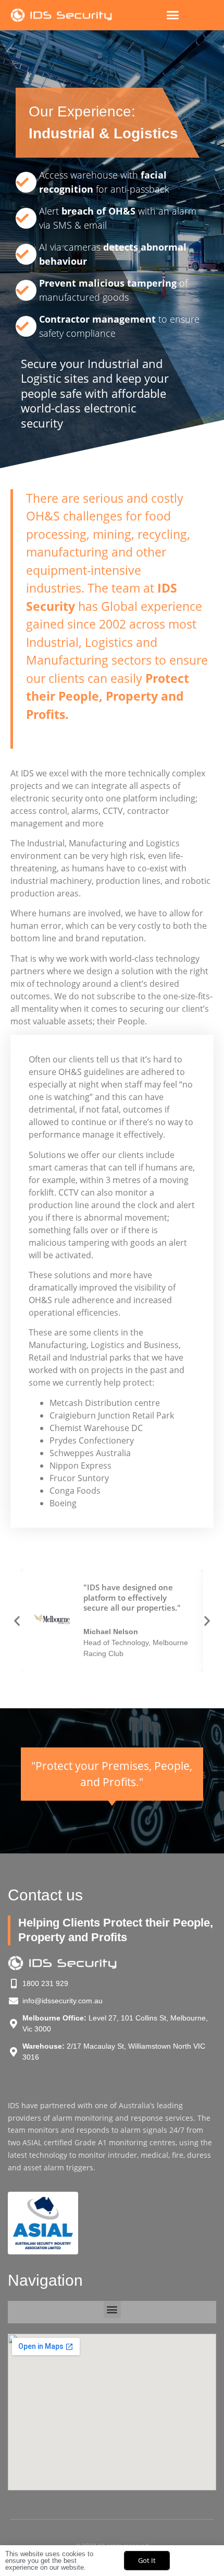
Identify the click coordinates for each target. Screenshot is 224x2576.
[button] (173, 15)
